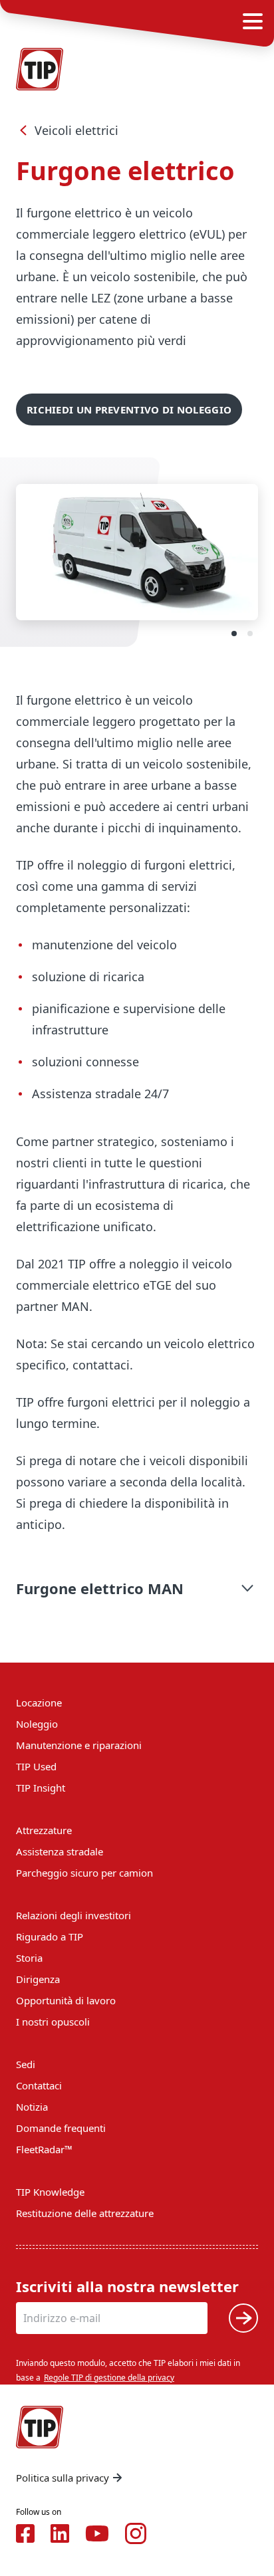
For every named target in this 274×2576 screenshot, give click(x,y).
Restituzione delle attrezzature (85, 2213)
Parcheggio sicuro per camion (84, 1873)
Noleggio (37, 1724)
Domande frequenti (61, 2128)
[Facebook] (25, 2533)
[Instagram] (136, 2533)
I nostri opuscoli (53, 2022)
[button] (137, 1588)
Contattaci (39, 2085)
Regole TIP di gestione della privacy (109, 2378)
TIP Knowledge (50, 2192)
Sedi (26, 2064)
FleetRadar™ (44, 2149)
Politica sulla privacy (63, 2478)
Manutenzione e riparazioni (79, 1745)
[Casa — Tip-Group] (40, 69)
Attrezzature (44, 1830)
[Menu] (253, 21)
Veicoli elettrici (76, 130)
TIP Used (36, 1766)
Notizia (32, 2107)
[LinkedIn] (60, 2533)
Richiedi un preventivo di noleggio (129, 410)
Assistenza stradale (60, 1851)
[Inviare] (243, 2318)
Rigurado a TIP (50, 1936)
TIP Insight (41, 1788)
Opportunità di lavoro (66, 2000)
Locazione (39, 1702)
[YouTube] (97, 2533)
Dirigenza (38, 1979)
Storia (29, 1958)
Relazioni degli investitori (73, 1915)
